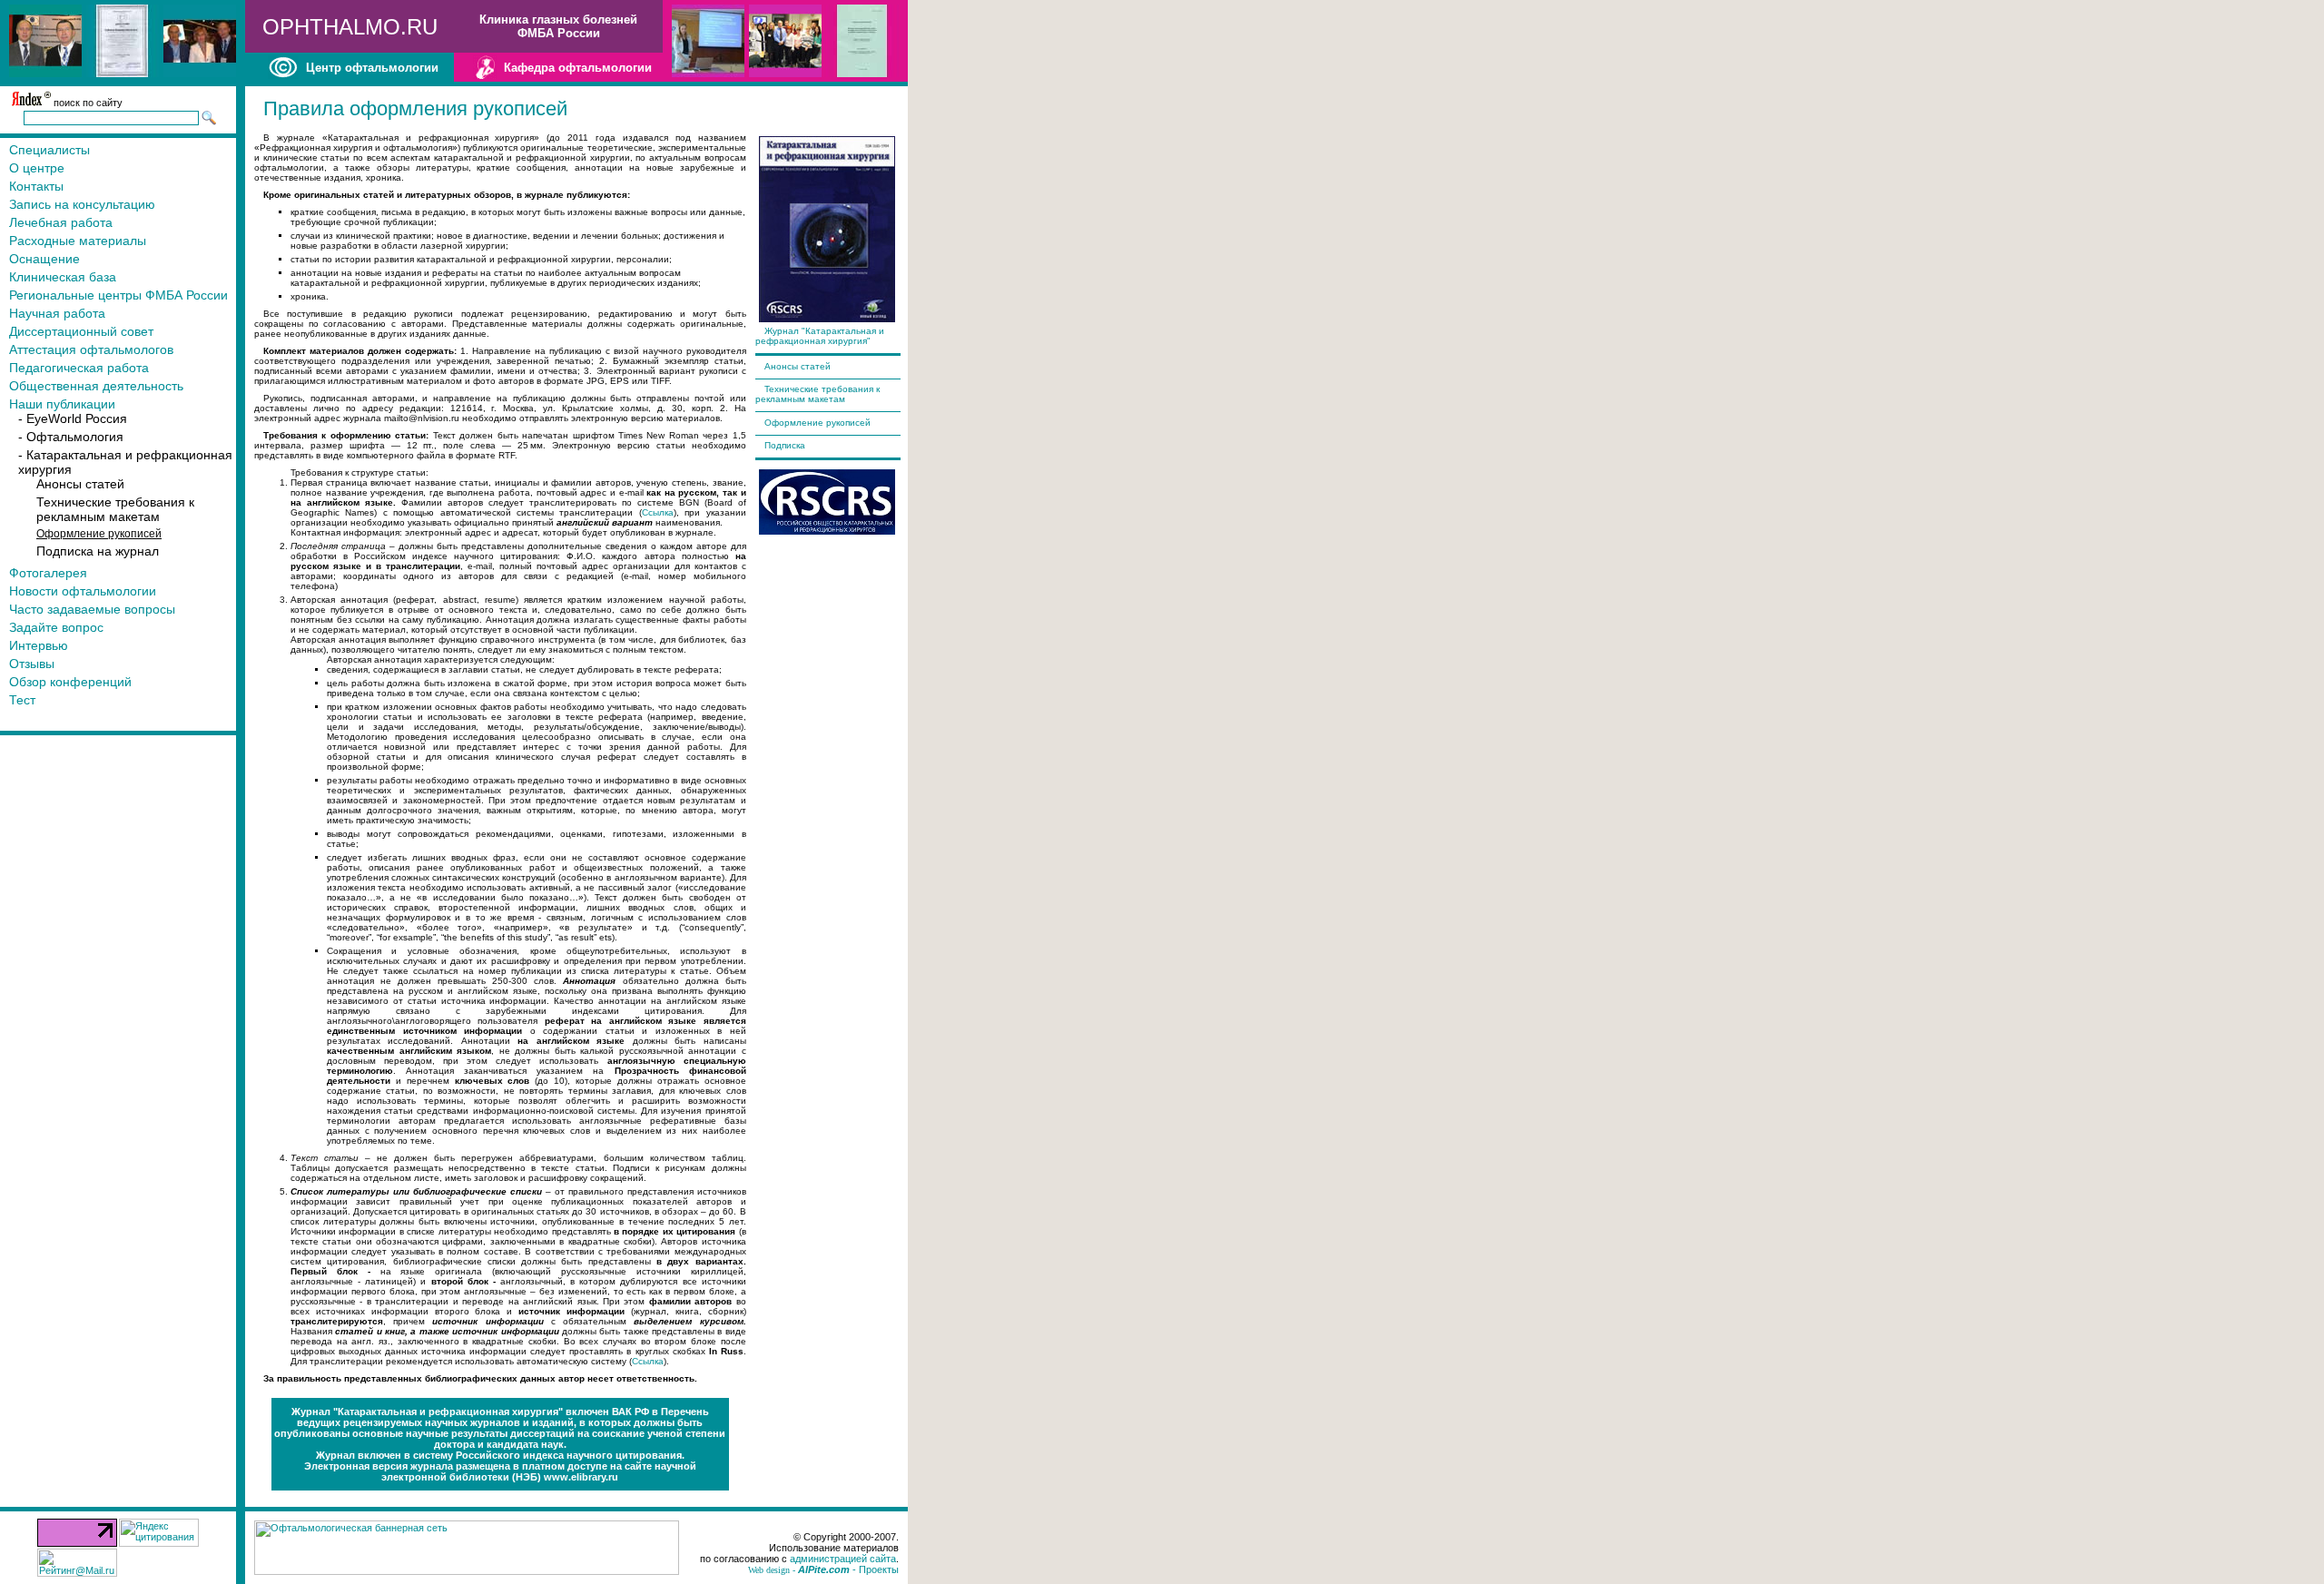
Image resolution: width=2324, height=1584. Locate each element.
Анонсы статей (80, 484)
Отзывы (32, 664)
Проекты (879, 1569)
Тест (22, 700)
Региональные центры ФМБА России (118, 295)
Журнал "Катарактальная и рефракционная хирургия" (820, 336)
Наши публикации (62, 404)
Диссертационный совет (81, 331)
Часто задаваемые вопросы (92, 609)
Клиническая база (63, 277)
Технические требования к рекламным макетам (115, 509)
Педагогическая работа (79, 368)
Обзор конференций (70, 682)
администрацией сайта (843, 1559)
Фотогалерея (48, 573)
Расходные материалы (78, 241)
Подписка (785, 445)
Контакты (36, 186)
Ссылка (658, 512)
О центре (37, 168)
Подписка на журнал (98, 551)
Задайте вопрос (56, 627)
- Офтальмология (71, 437)
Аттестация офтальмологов (91, 349)
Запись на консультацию (82, 204)
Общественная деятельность (96, 386)
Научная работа (57, 313)
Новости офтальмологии (83, 591)
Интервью (39, 645)
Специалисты (49, 150)
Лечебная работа (61, 222)
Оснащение (44, 259)
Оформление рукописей (817, 423)
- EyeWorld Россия (73, 418)
